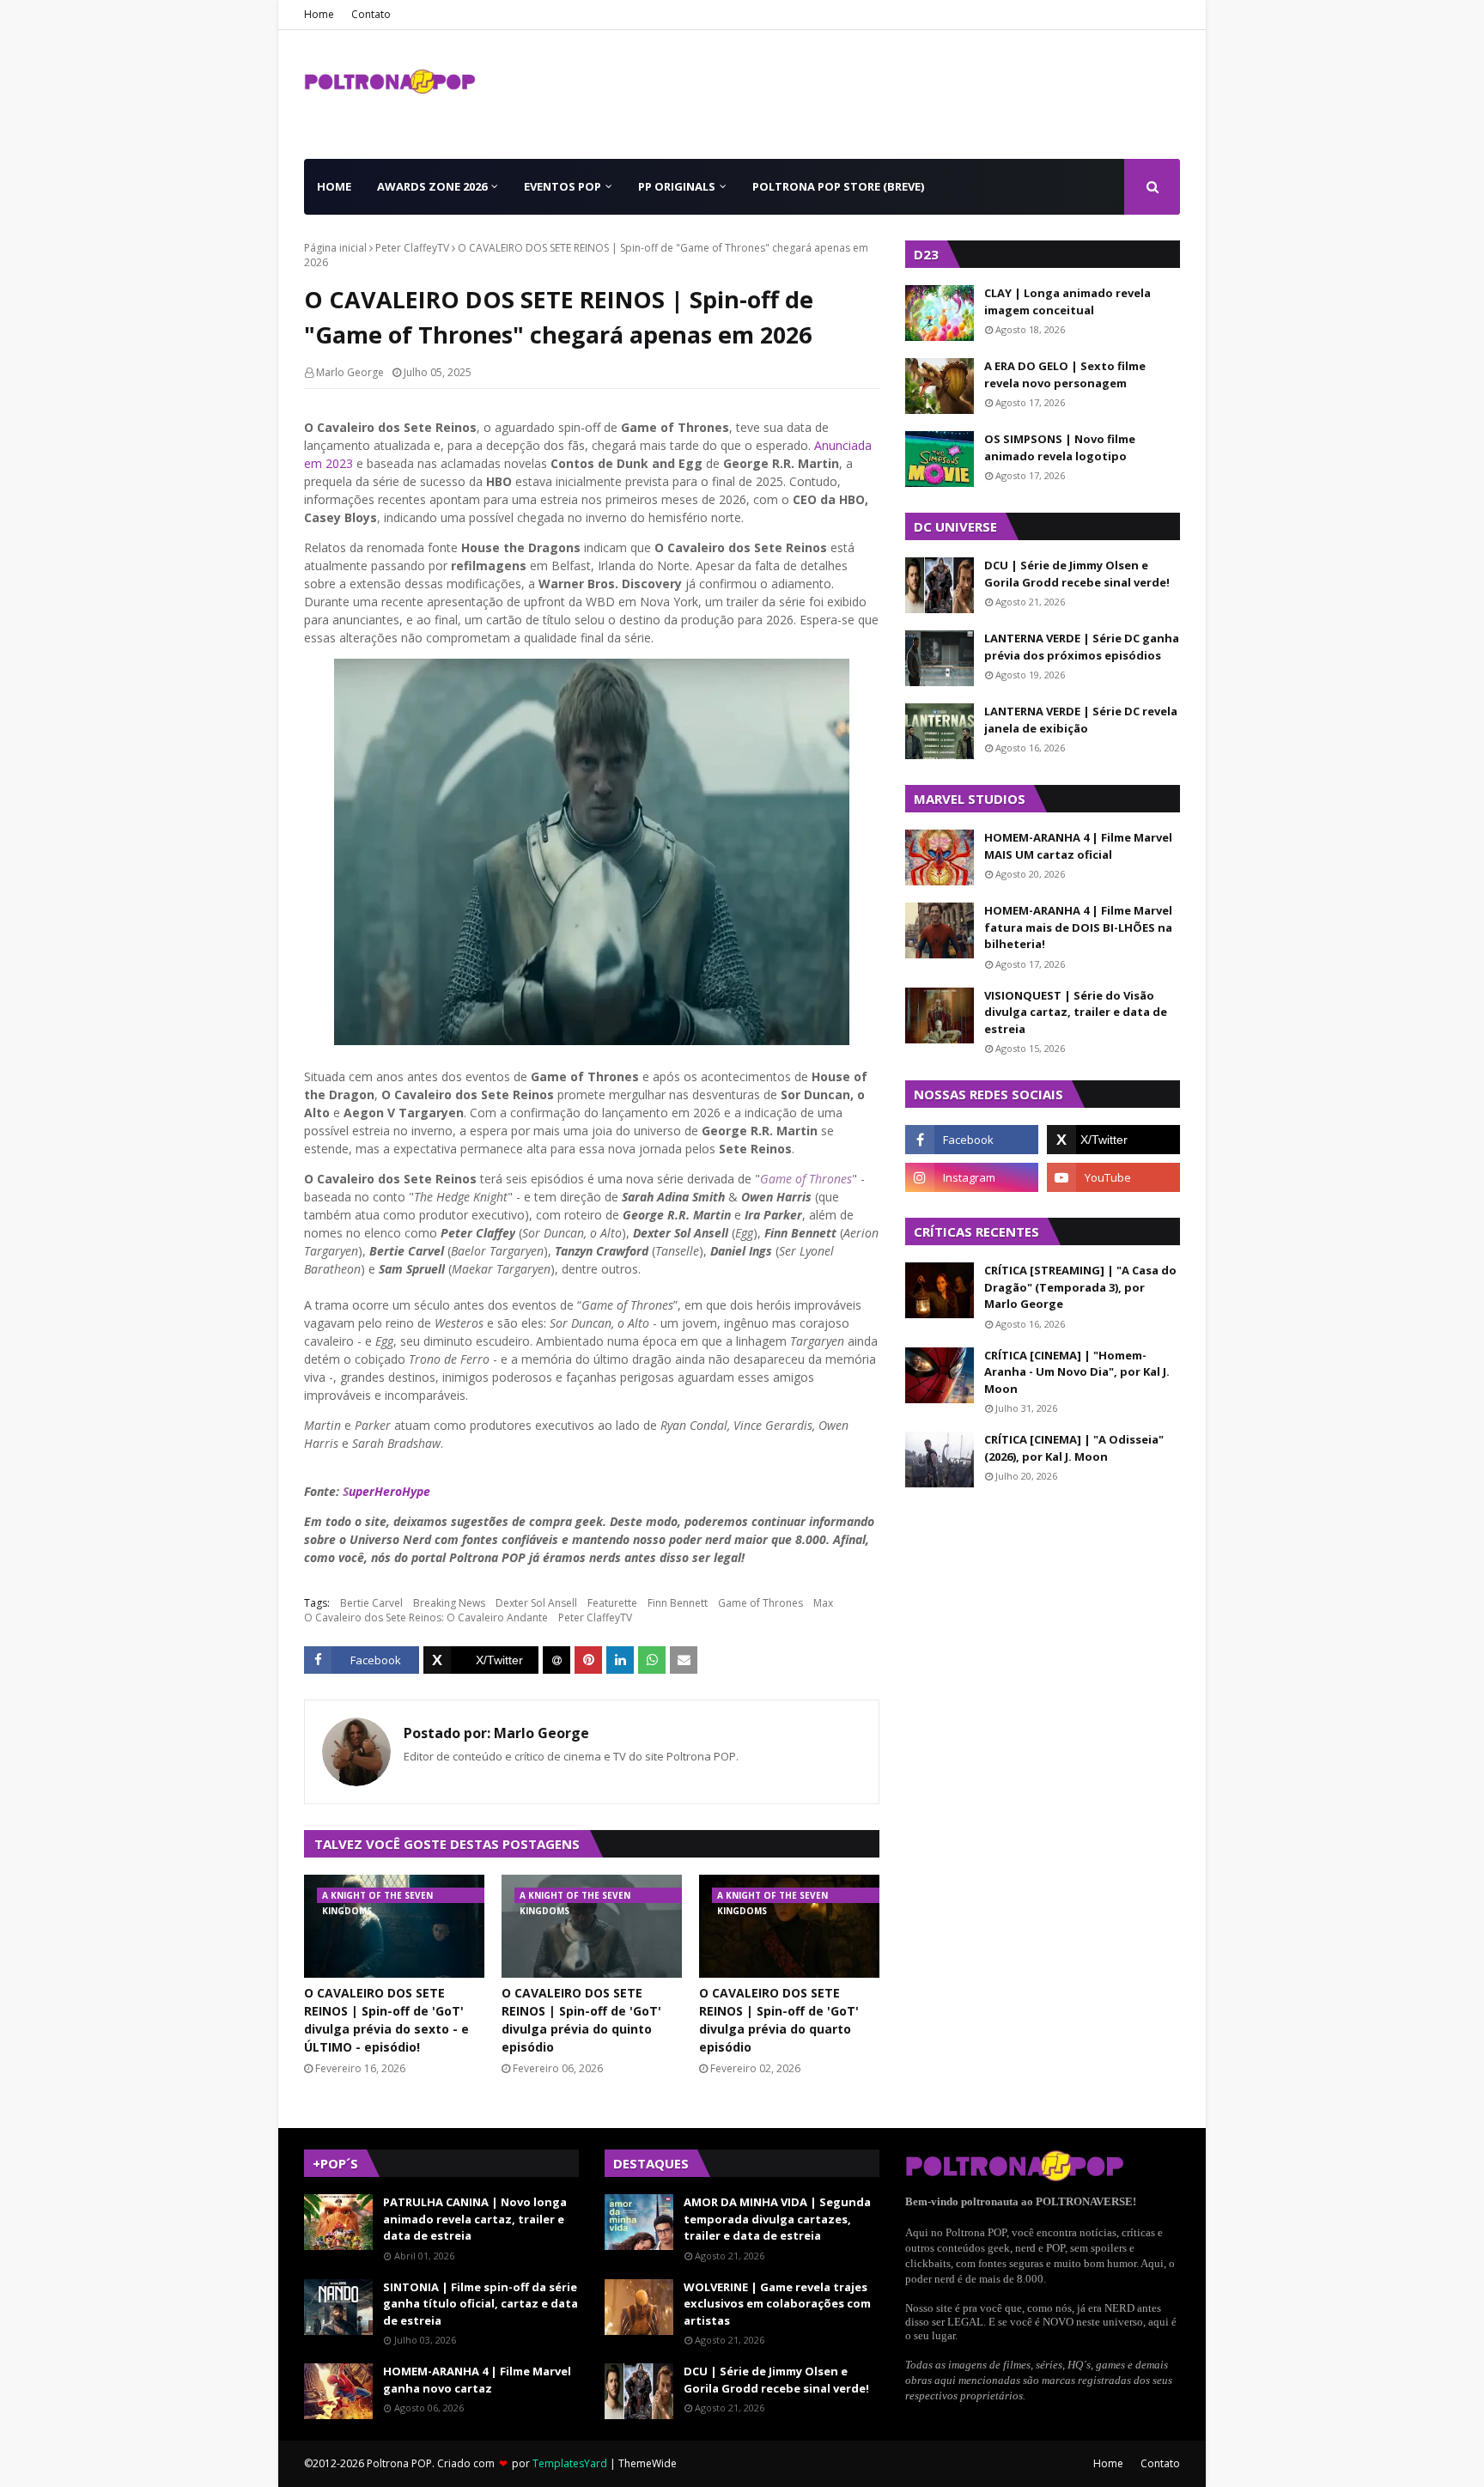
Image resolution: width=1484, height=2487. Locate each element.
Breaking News (449, 1603)
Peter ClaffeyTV (412, 248)
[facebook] (972, 1140)
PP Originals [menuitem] (677, 186)
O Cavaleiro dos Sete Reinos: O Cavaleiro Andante (426, 1617)
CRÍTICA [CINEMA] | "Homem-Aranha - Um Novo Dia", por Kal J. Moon (1077, 1372)
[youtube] (1113, 1177)
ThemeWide (648, 2463)
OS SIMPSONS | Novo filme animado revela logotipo (1060, 447)
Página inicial (335, 248)
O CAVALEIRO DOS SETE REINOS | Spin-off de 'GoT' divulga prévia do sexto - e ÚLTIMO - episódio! (386, 2020)
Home (319, 14)
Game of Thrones (806, 1179)
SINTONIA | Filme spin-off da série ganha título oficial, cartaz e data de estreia (480, 2304)
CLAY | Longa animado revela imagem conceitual (1067, 301)
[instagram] (972, 1177)
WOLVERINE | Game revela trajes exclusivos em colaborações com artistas (777, 2304)
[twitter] (1113, 1140)
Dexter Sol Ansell (536, 1603)
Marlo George (350, 372)
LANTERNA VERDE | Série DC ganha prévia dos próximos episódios (1082, 647)
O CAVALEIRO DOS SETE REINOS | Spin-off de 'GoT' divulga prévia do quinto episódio (581, 2020)
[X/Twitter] (481, 1660)
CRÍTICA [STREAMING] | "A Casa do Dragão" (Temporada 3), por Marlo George (1080, 1287)
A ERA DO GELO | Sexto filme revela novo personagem (1065, 374)
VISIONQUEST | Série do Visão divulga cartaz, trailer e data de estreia (1076, 1012)
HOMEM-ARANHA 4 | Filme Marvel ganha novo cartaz (477, 2380)
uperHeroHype (386, 1491)
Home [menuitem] (334, 186)
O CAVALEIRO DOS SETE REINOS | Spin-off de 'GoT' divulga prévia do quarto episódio (779, 2020)
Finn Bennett (678, 1603)
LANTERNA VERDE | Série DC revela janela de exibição (1081, 720)
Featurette (612, 1603)
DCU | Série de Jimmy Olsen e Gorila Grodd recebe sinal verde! (1077, 574)
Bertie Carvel (371, 1603)
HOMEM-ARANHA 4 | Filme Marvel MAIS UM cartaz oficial (1078, 846)
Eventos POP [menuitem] (563, 186)
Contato (371, 14)
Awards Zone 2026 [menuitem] (432, 186)
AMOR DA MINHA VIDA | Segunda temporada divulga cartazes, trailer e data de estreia (777, 2219)
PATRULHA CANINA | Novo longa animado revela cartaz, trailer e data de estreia (475, 2219)
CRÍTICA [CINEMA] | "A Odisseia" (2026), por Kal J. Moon (1074, 1448)
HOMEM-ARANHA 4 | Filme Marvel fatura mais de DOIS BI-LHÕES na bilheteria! (1078, 927)
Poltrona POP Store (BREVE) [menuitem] (838, 186)
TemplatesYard (570, 2463)
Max (823, 1603)
